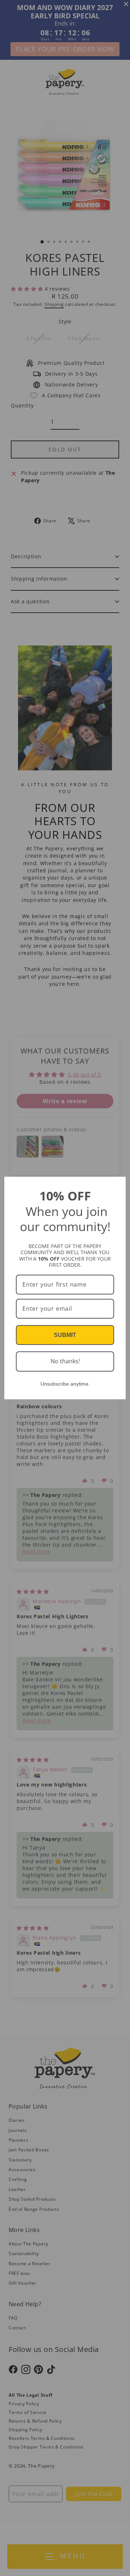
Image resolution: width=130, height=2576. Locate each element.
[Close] (117, 1185)
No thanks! (65, 1361)
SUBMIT (65, 1335)
